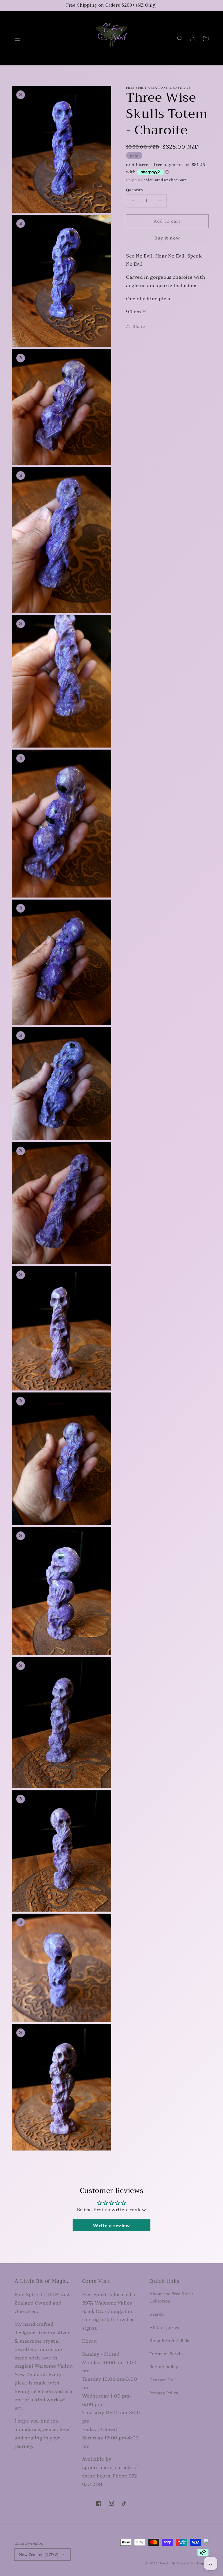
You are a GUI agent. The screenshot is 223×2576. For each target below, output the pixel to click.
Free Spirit (168, 2563)
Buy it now (167, 238)
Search (157, 2314)
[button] (17, 38)
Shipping (134, 179)
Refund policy (164, 2366)
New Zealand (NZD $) (39, 2554)
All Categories (164, 2327)
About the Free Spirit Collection (172, 2297)
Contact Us (161, 2380)
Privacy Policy (164, 2393)
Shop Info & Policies (170, 2340)
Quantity (135, 190)
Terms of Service (167, 2353)
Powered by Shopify (193, 2563)
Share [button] (139, 326)
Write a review (111, 2225)
